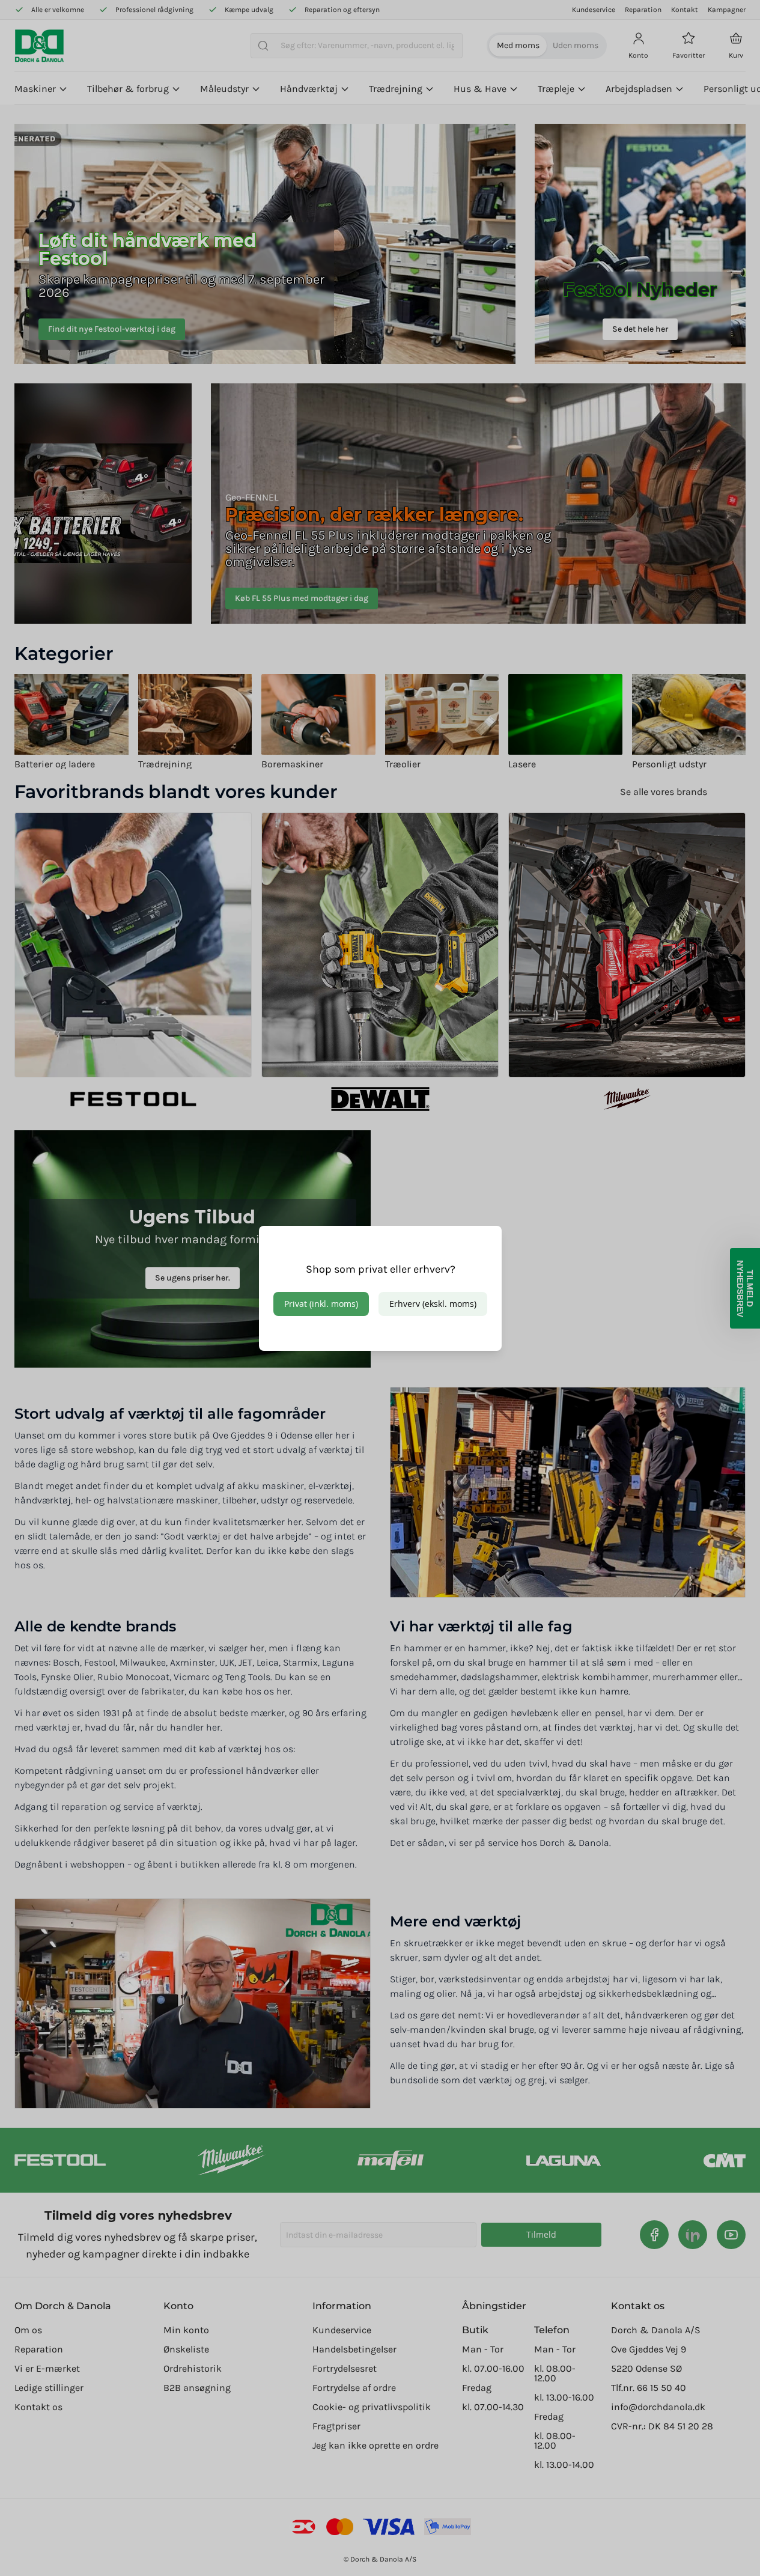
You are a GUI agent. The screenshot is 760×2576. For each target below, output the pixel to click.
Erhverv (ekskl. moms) (433, 1304)
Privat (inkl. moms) (321, 1304)
